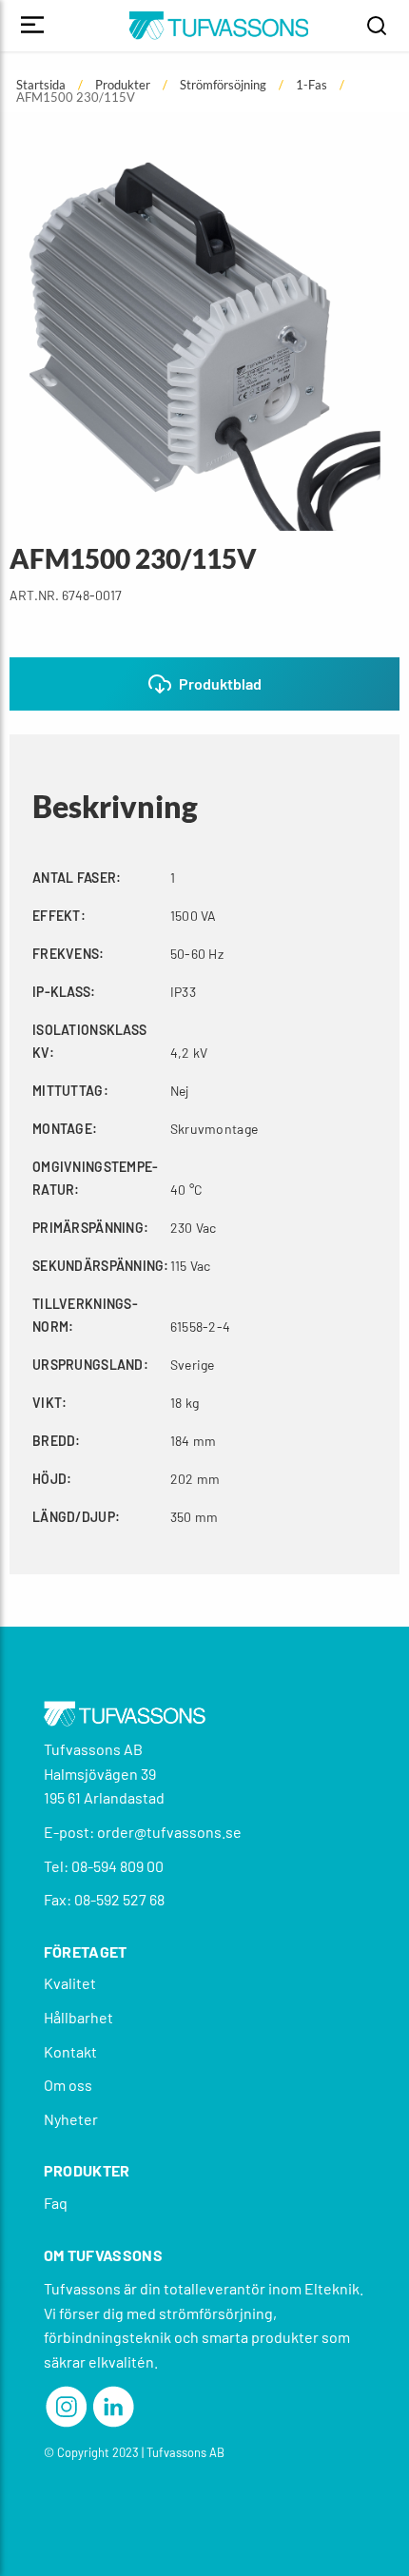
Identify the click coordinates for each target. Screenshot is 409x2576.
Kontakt (70, 2051)
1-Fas (312, 85)
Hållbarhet (78, 2017)
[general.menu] (32, 26)
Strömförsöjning (223, 85)
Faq (56, 2203)
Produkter (123, 85)
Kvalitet (70, 1983)
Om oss (68, 2085)
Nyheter (71, 2119)
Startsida (41, 85)
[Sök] (377, 26)
